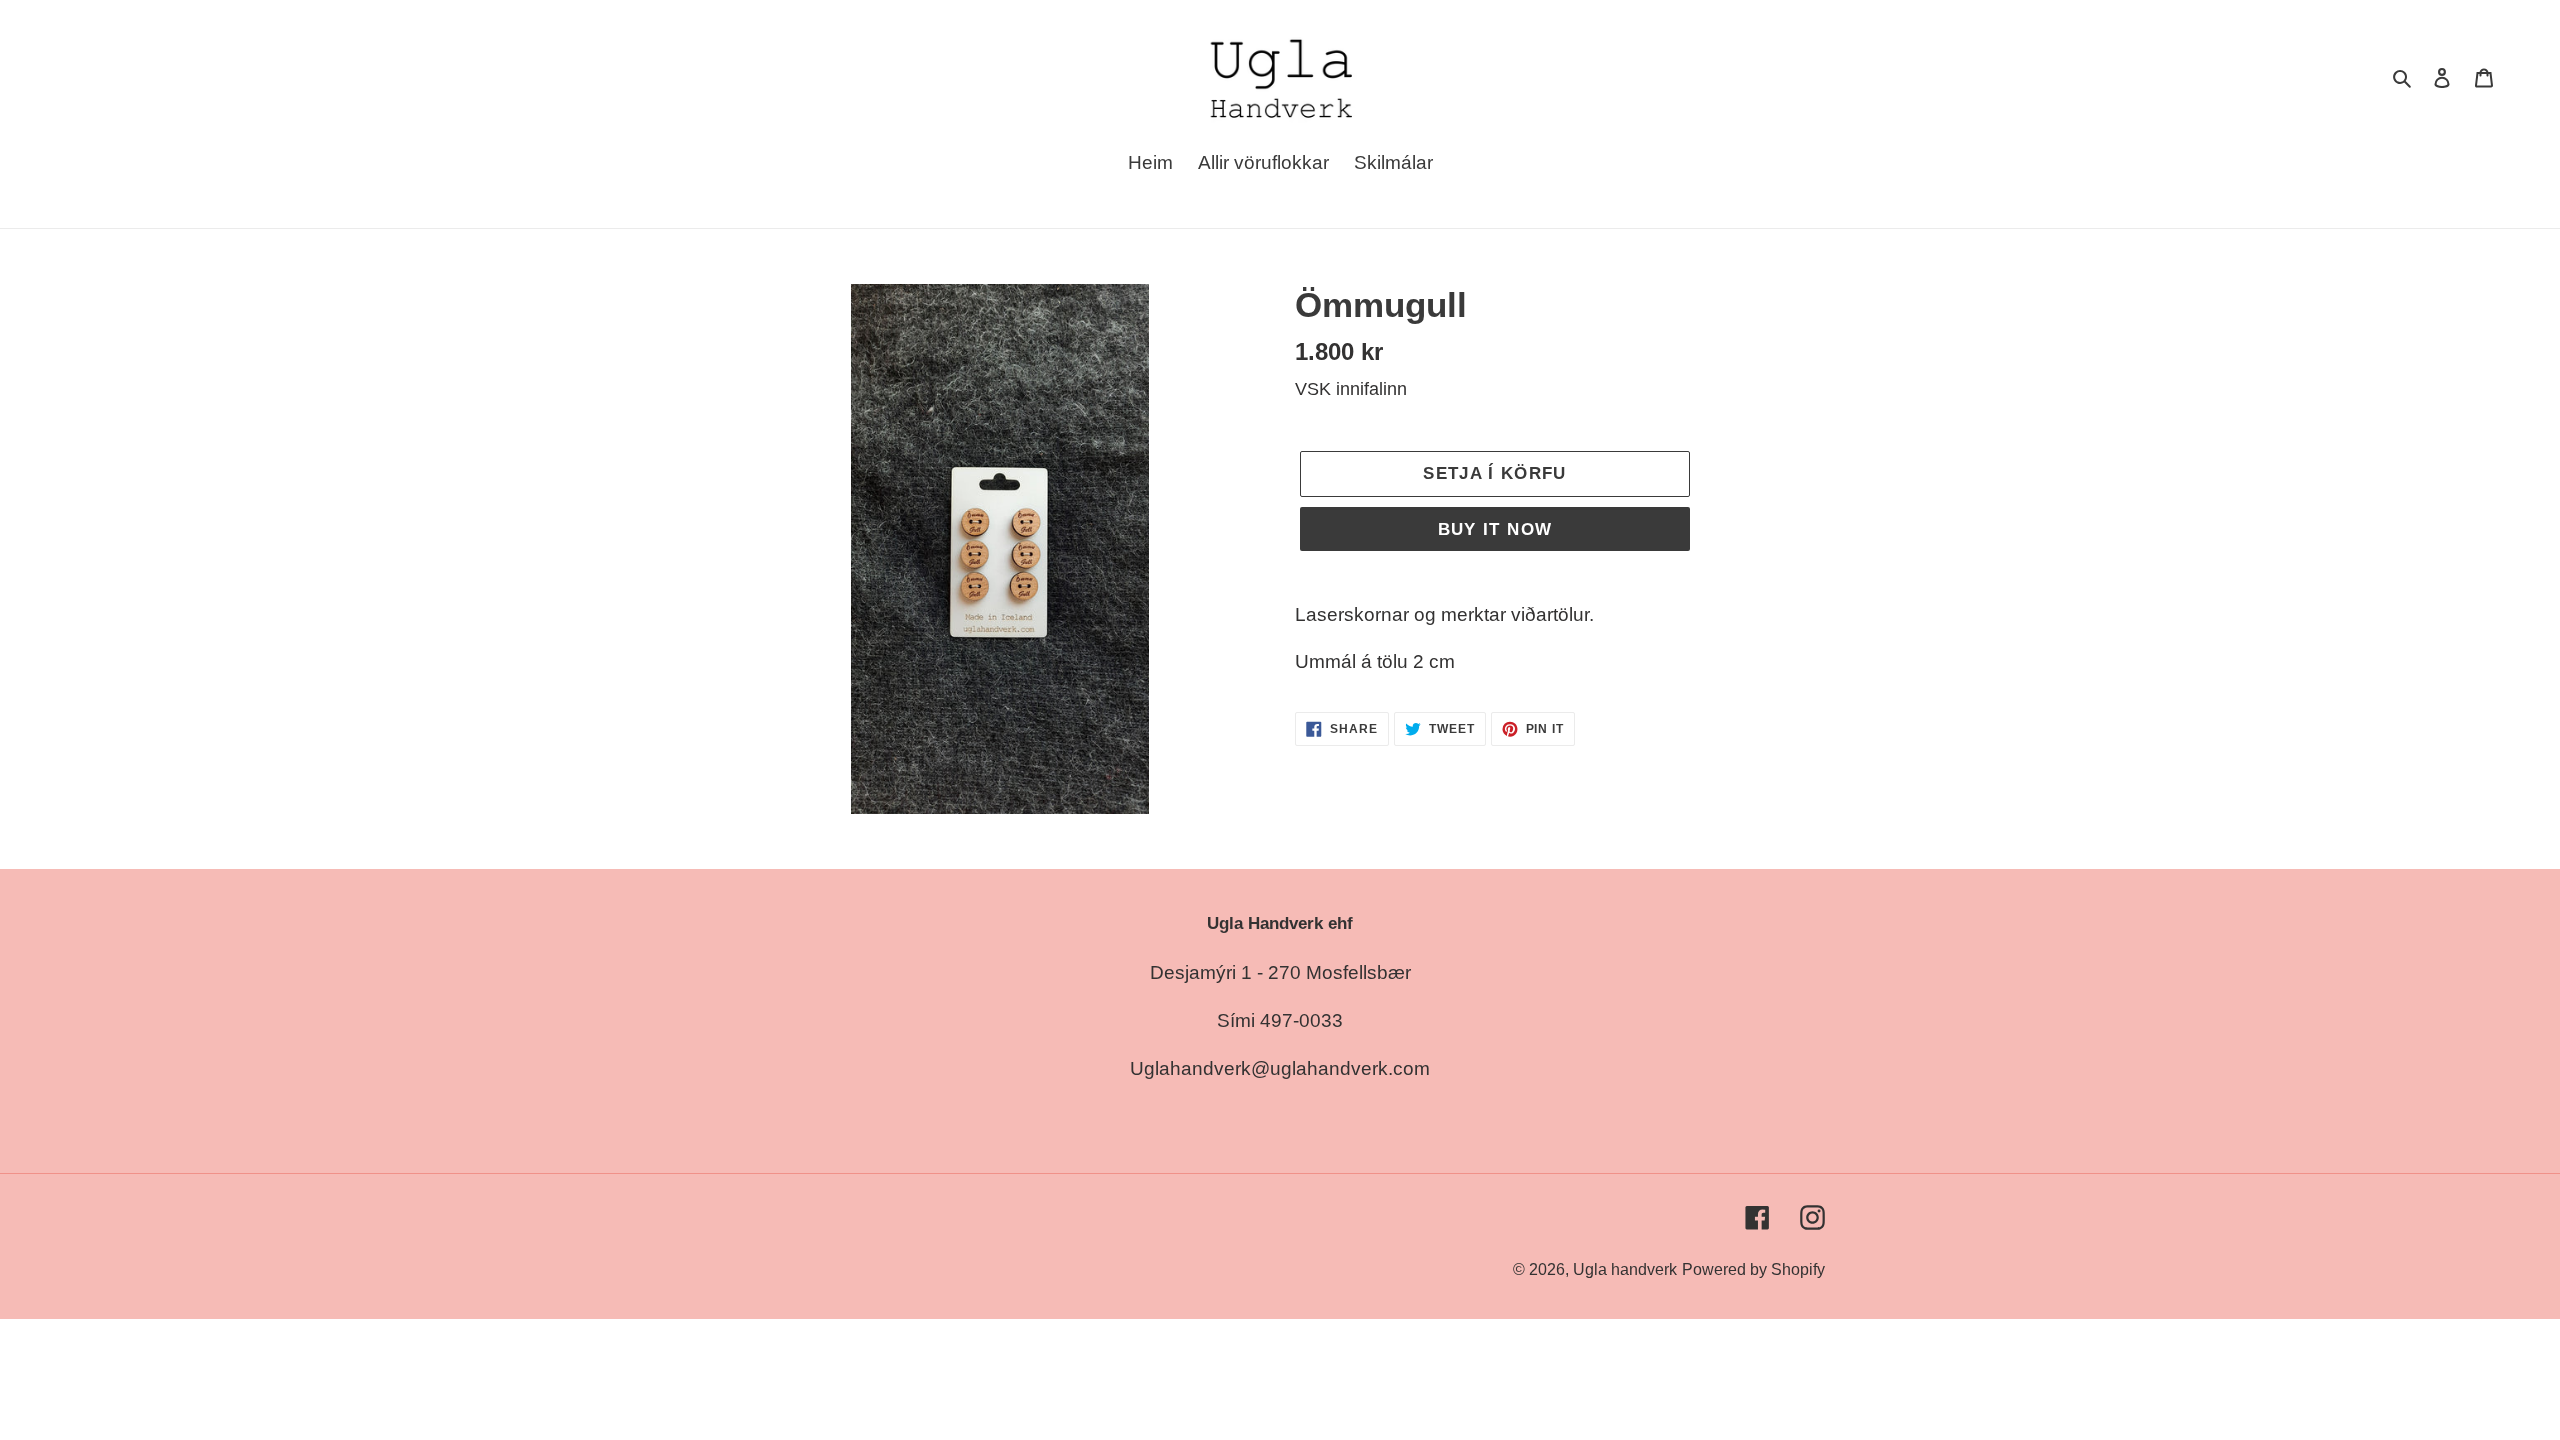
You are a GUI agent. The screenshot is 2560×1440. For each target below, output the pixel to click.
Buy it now (1495, 529)
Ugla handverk (1625, 1269)
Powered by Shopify (1753, 1269)
